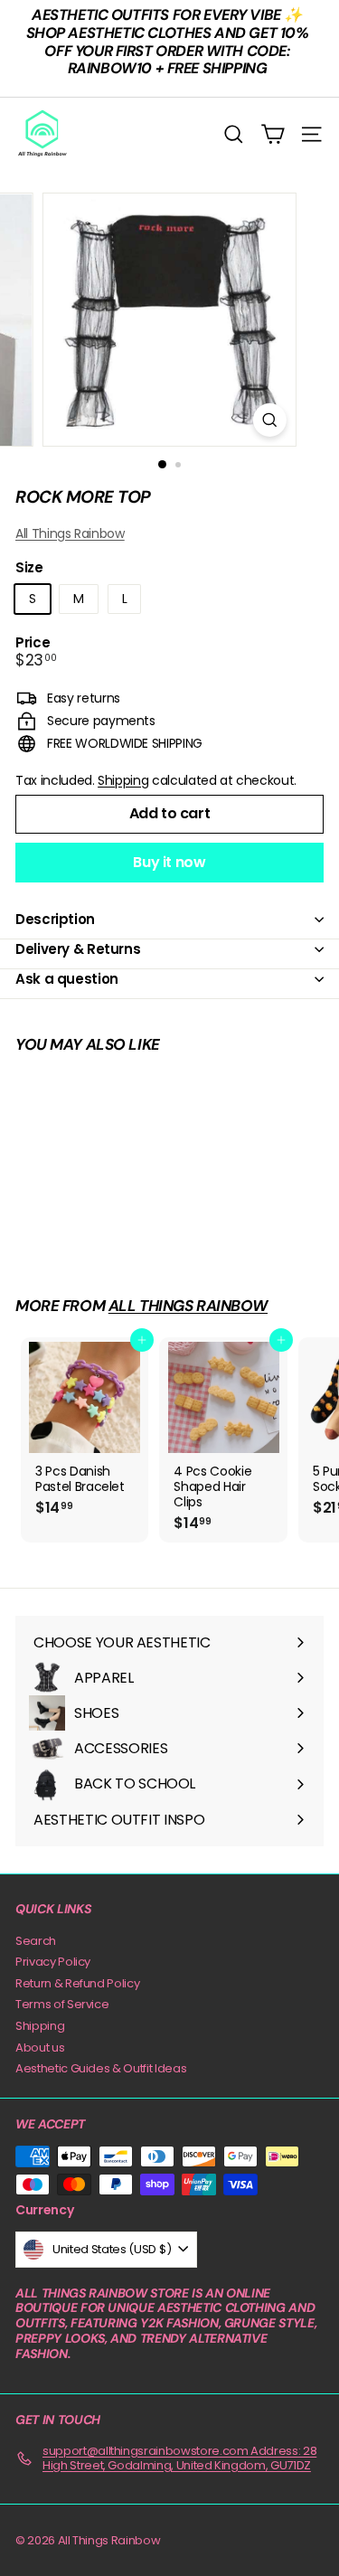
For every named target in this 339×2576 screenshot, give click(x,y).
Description (55, 919)
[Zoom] (270, 420)
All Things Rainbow (70, 533)
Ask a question (67, 979)
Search (36, 1941)
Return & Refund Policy (77, 1983)
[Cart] (273, 134)
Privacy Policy (53, 1962)
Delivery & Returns (78, 949)
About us (40, 2048)
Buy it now (169, 862)
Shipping (123, 780)
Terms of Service (62, 2004)
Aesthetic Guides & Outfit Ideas (101, 2068)
